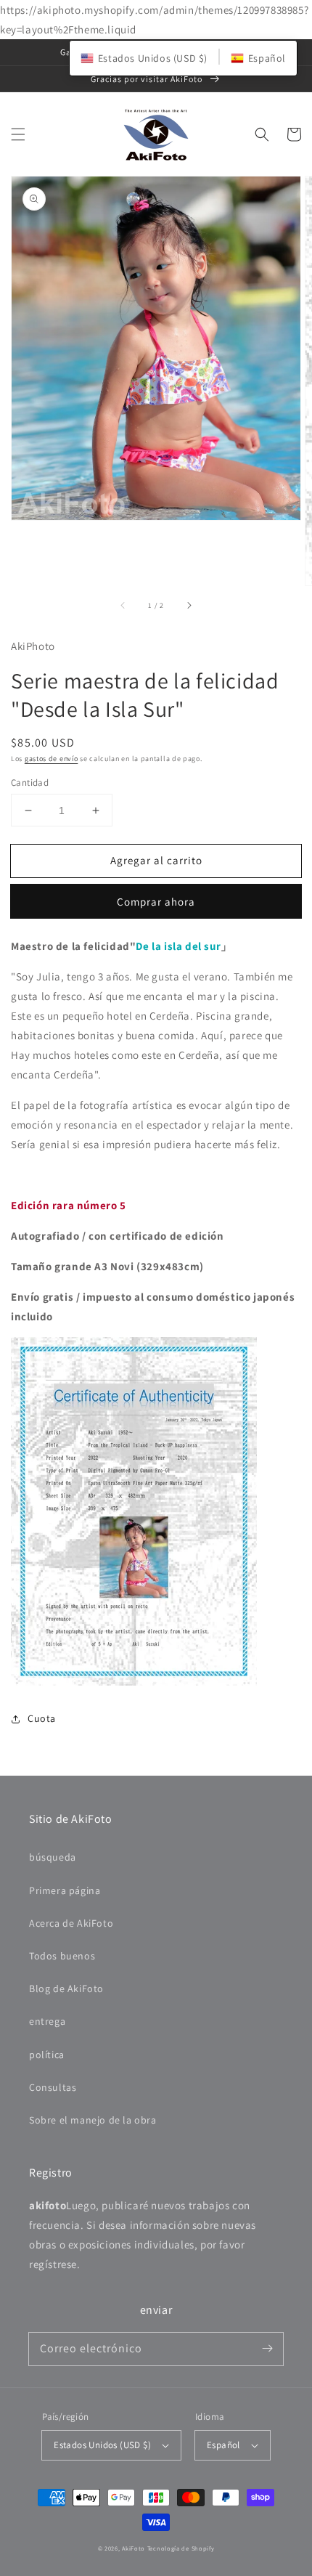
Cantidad (30, 783)
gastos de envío (52, 759)
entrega (47, 2021)
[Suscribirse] (267, 2349)
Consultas (53, 2087)
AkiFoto (134, 2548)
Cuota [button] (42, 1718)
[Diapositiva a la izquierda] (123, 606)
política (47, 2055)
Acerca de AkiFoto (71, 1923)
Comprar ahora (156, 902)
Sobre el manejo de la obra (93, 2120)
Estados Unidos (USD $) (102, 2445)
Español (223, 2445)
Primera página (65, 1890)
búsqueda (53, 1857)
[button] (18, 134)
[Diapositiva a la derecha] (189, 606)
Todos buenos (62, 1956)
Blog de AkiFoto (66, 1988)
